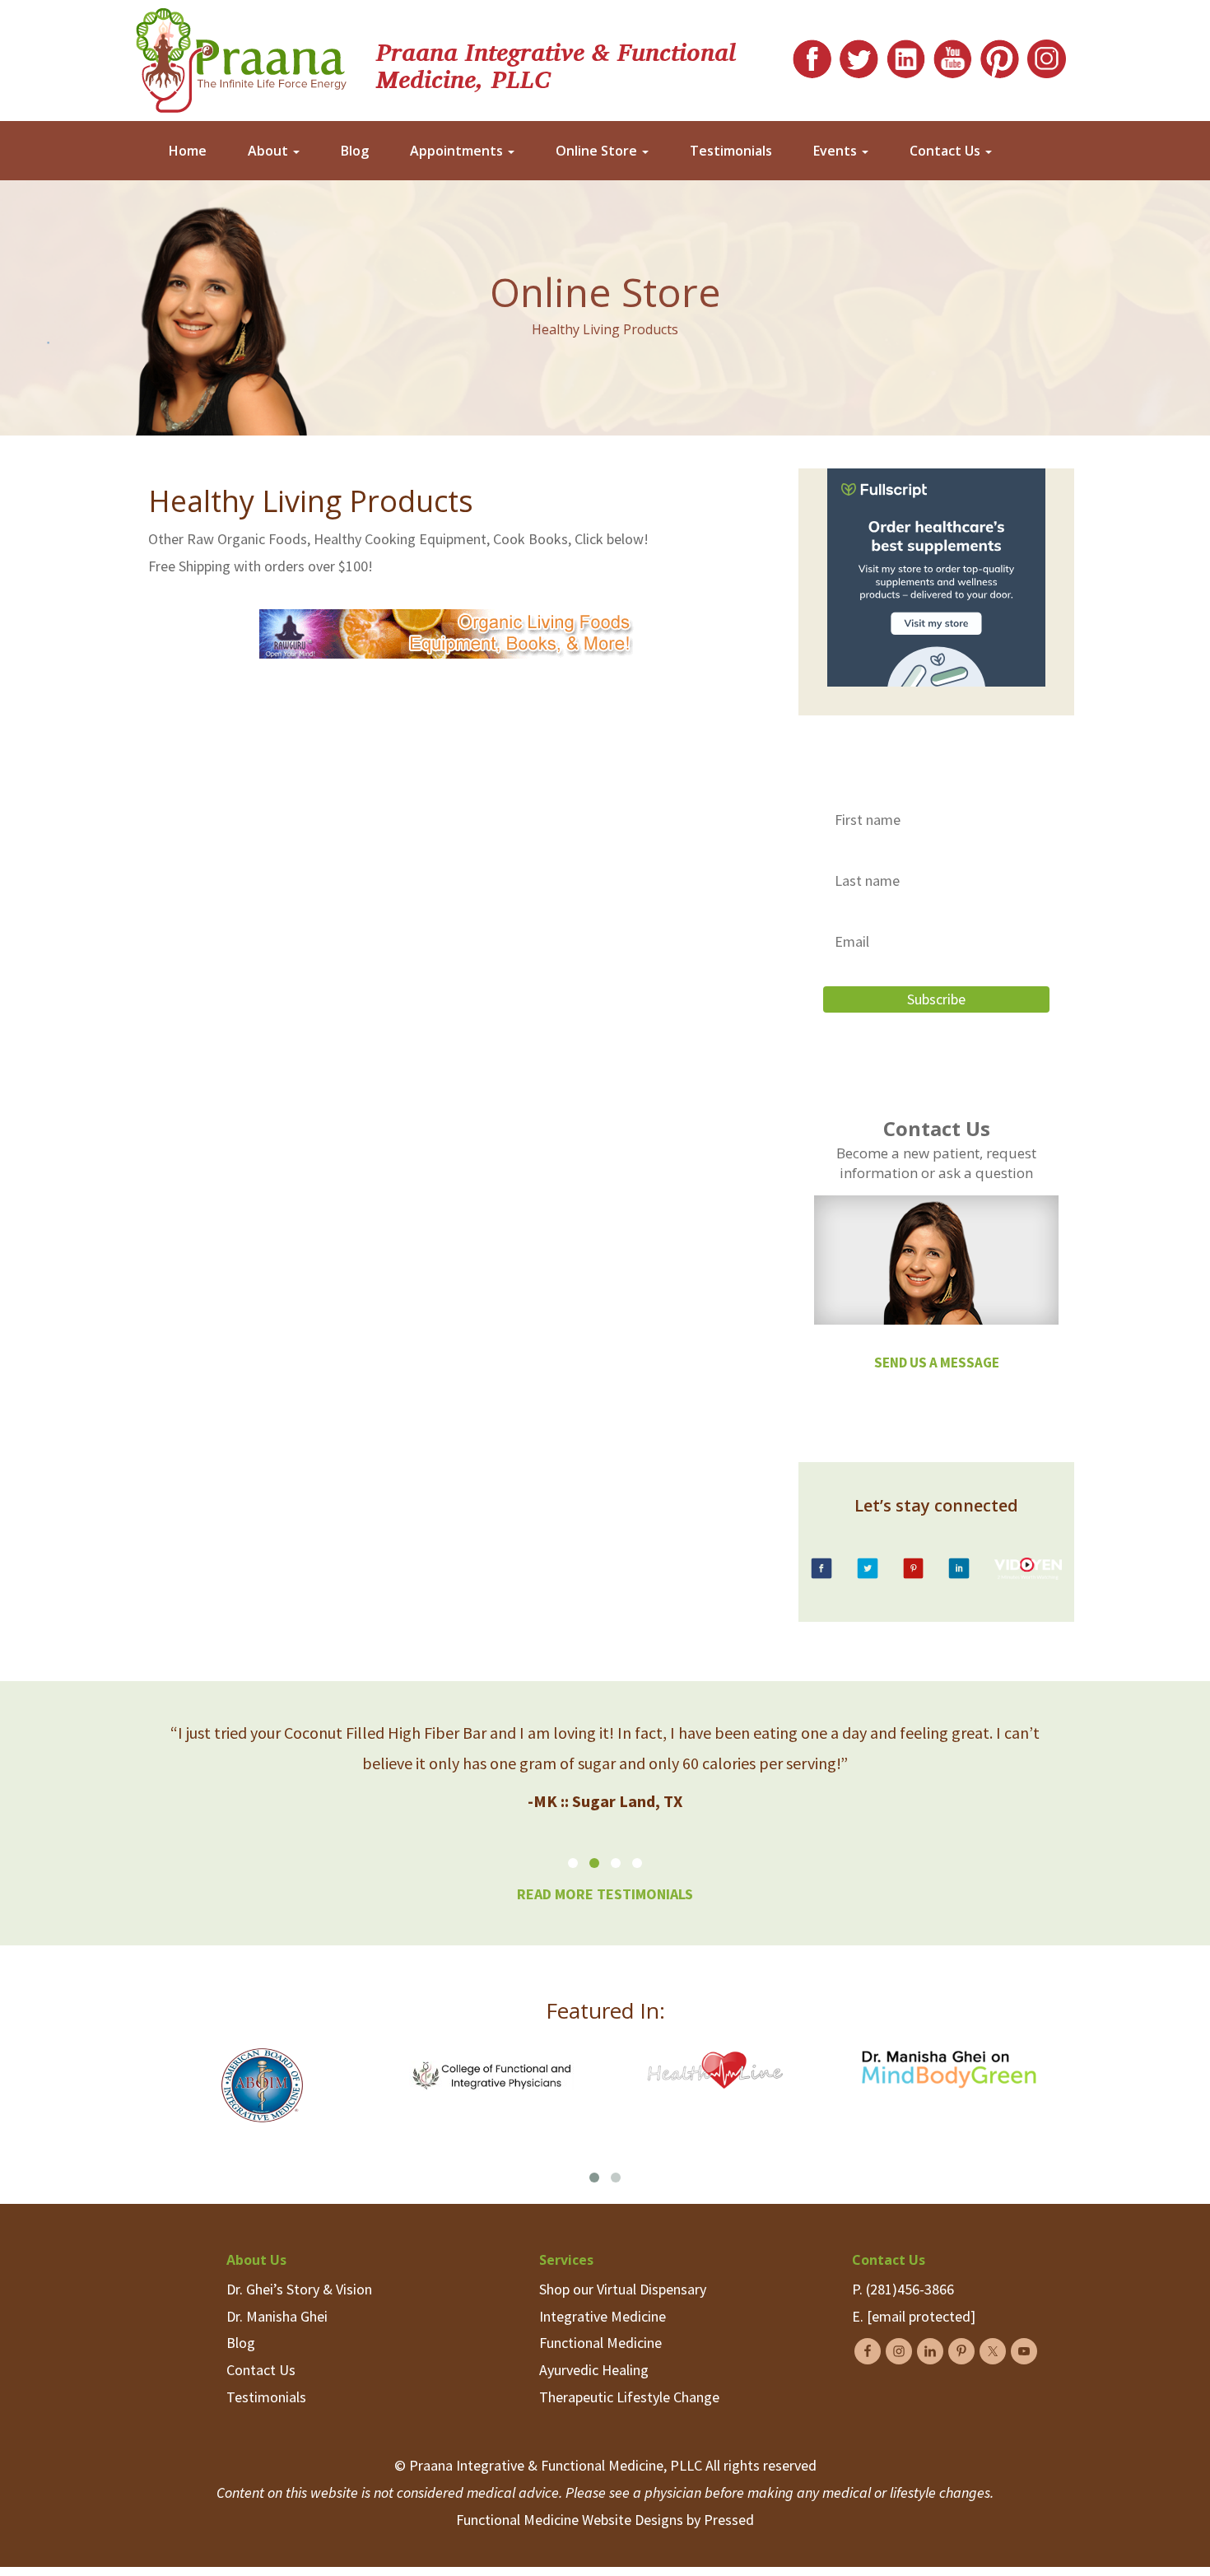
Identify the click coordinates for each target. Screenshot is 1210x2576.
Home (188, 151)
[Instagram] (1047, 55)
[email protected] (921, 2316)
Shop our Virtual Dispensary (623, 2289)
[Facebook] (812, 55)
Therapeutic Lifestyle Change (629, 2397)
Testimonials (731, 151)
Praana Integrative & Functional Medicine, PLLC (556, 64)
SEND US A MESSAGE (937, 1363)
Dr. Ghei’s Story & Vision (299, 2289)
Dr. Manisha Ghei (277, 2316)
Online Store (598, 151)
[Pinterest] (1000, 55)
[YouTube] (953, 55)
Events (837, 151)
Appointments (458, 151)
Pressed (729, 2520)
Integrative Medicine (603, 2316)
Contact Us (947, 151)
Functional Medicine (600, 2343)
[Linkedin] (906, 55)
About (270, 151)
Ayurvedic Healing (594, 2370)
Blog (355, 151)
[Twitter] (859, 55)
